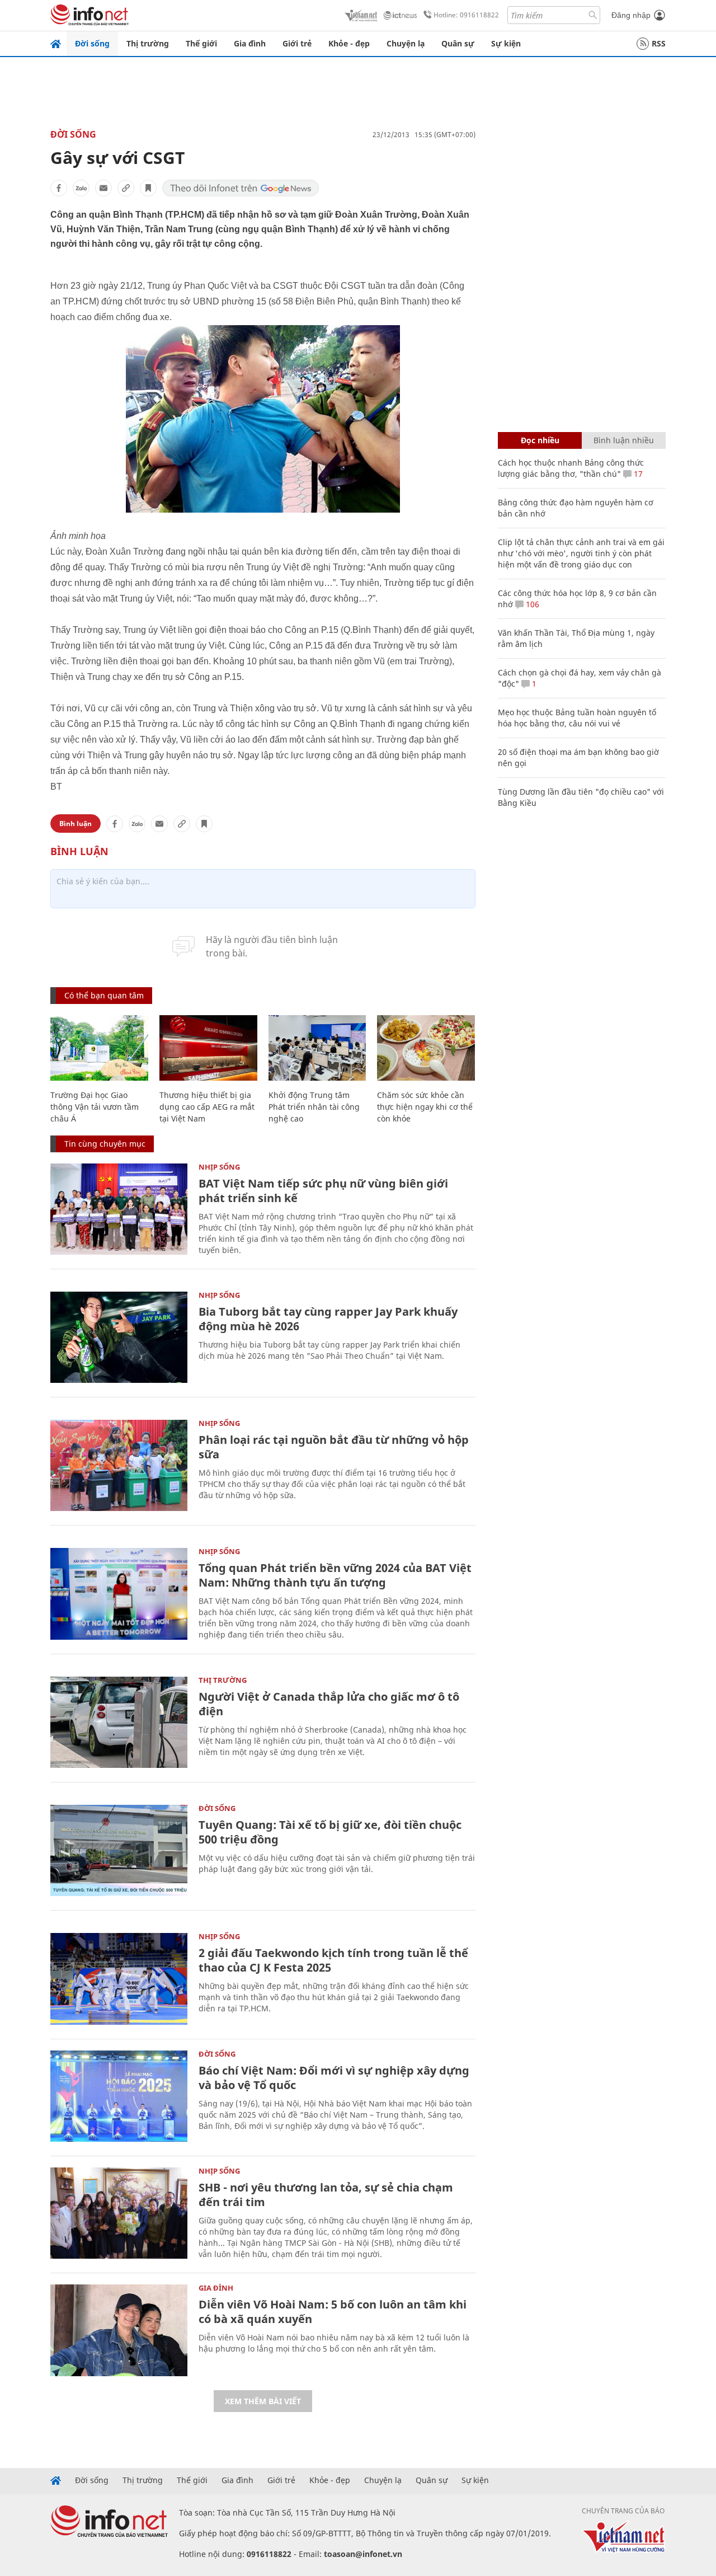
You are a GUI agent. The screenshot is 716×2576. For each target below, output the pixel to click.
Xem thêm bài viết (263, 2401)
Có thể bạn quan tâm (104, 995)
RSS (659, 43)
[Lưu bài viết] (148, 188)
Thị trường (148, 43)
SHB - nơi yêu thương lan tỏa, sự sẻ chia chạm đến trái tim (326, 2195)
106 (531, 604)
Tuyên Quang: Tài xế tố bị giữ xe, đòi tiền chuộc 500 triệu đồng (330, 1832)
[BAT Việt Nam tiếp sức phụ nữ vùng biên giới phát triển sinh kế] (119, 1209)
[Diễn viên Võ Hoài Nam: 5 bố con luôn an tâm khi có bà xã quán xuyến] (119, 2330)
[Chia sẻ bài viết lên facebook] (59, 188)
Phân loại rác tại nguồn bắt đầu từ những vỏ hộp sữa (334, 1447)
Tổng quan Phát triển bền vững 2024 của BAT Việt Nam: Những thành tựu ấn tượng (335, 1575)
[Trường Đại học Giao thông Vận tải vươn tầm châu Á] (99, 1048)
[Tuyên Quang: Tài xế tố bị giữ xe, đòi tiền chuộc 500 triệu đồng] (119, 1850)
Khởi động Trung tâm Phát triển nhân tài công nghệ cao (314, 1107)
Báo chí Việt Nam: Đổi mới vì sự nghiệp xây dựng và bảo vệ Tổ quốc (334, 2078)
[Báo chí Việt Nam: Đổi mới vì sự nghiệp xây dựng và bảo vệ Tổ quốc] (119, 2096)
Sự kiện (506, 43)
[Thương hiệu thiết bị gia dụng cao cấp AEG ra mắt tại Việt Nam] (208, 1048)
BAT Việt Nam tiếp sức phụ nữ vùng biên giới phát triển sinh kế (323, 1191)
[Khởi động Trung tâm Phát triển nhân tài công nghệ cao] (317, 1048)
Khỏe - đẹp (349, 43)
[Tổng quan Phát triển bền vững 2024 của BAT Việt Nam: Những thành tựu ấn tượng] (119, 1594)
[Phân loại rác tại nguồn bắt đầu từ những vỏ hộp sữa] (119, 1465)
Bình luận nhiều (624, 440)
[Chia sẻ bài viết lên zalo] (81, 188)
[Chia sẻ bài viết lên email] (103, 188)
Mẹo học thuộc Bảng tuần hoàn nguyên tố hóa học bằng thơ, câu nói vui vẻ (577, 718)
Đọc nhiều (540, 440)
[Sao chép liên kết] (126, 188)
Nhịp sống (219, 1167)
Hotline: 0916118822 (466, 15)
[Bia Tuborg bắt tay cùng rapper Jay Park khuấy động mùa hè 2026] (119, 1337)
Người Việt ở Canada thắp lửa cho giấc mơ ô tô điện (329, 1704)
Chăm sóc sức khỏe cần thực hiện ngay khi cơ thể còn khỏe (425, 1107)
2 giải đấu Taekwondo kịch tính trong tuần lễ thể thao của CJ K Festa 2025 (333, 1960)
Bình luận (76, 824)
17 (637, 474)
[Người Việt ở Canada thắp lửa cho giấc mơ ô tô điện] (119, 1722)
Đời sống (92, 43)
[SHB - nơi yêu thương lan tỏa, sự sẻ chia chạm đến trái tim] (119, 2213)
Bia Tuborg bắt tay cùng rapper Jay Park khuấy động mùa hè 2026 (328, 1319)
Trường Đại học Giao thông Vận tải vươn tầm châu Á (95, 1107)
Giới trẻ (297, 43)
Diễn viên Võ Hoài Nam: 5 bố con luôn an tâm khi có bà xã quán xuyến (333, 2312)
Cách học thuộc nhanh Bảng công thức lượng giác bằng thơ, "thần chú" (571, 468)
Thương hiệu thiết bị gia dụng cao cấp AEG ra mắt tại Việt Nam (207, 1107)
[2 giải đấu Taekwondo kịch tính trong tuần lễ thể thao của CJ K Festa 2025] (119, 1979)
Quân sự (458, 43)
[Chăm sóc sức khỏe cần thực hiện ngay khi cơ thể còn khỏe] (426, 1048)
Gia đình (250, 43)
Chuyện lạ (406, 43)
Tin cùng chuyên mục (105, 1144)
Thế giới (201, 43)
